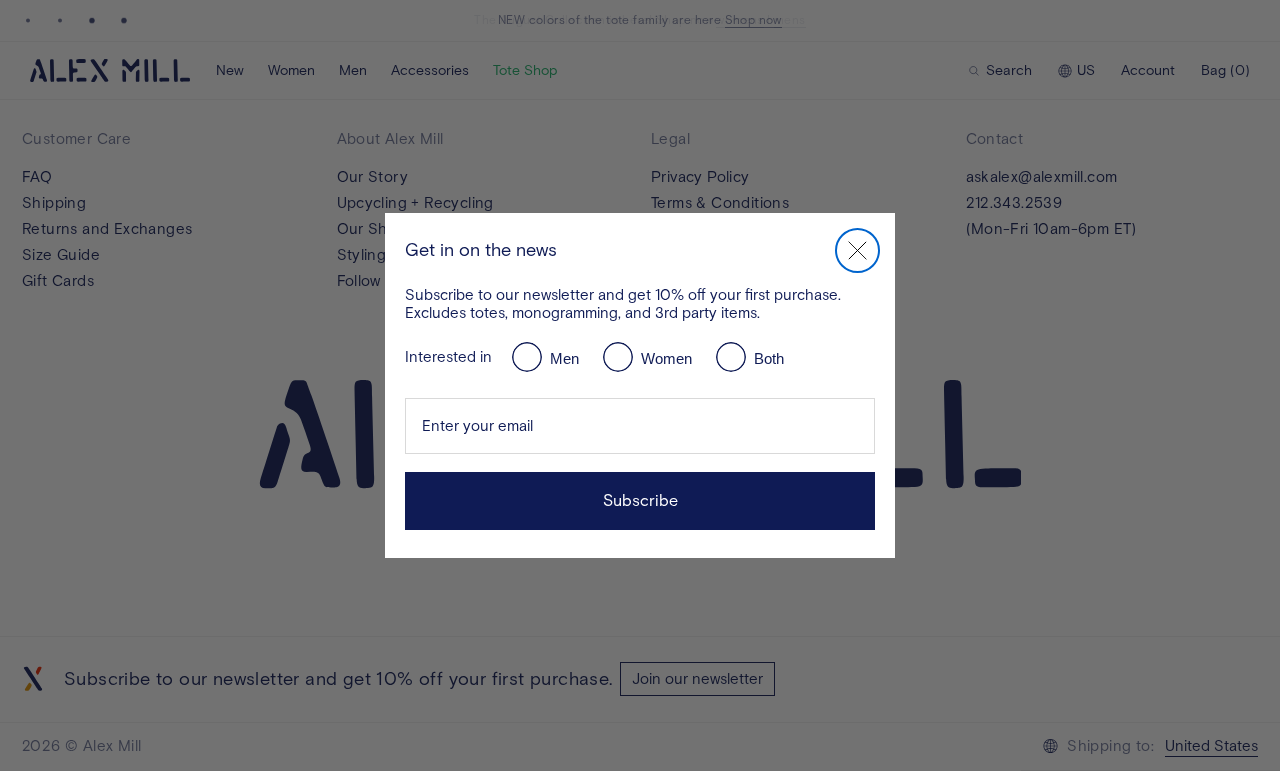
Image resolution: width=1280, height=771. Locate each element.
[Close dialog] (857, 250)
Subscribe (640, 500)
